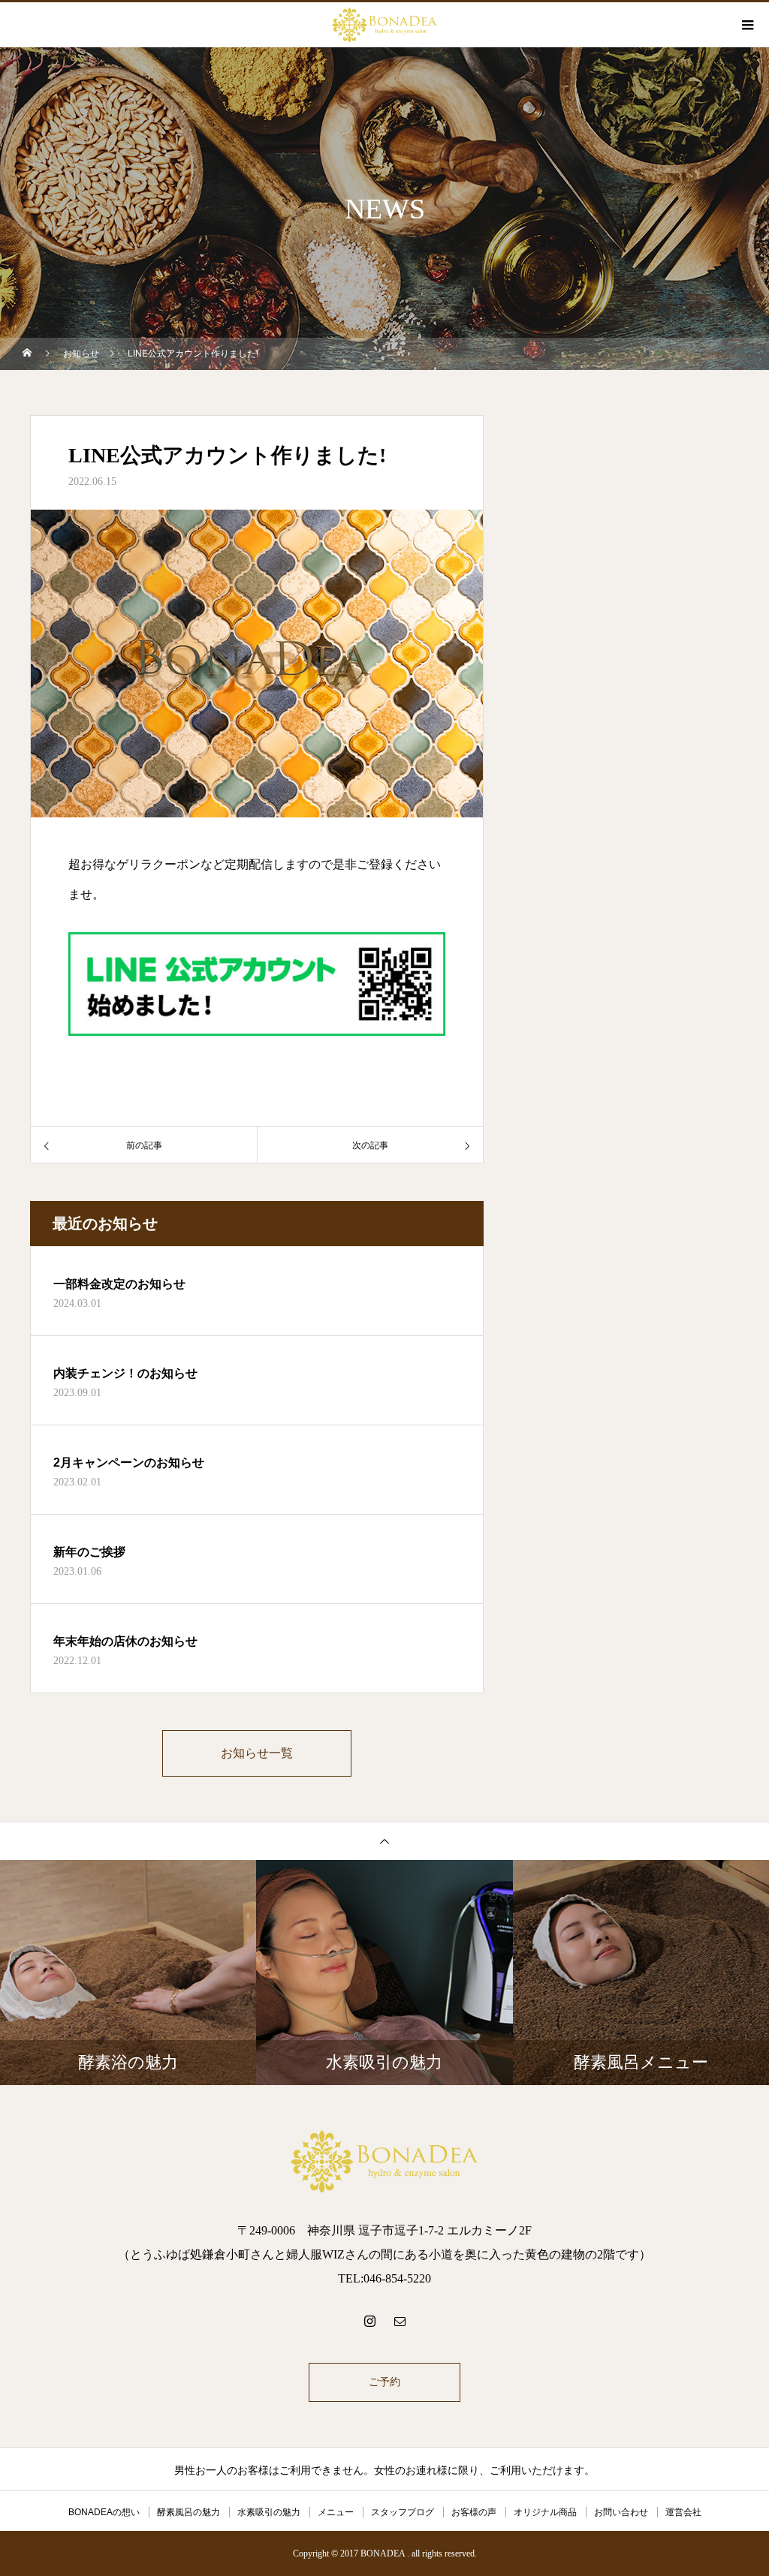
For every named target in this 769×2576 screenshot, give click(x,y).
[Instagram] (369, 2321)
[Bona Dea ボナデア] (384, 2161)
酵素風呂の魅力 (188, 2512)
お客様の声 (474, 2512)
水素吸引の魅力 (269, 2512)
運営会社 (683, 2512)
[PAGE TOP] (384, 1841)
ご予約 (384, 2382)
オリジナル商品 (545, 2512)
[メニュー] (746, 25)
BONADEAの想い (104, 2512)
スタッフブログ (403, 2512)
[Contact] (400, 2321)
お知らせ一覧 (257, 1753)
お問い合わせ (621, 2512)
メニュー (336, 2512)
